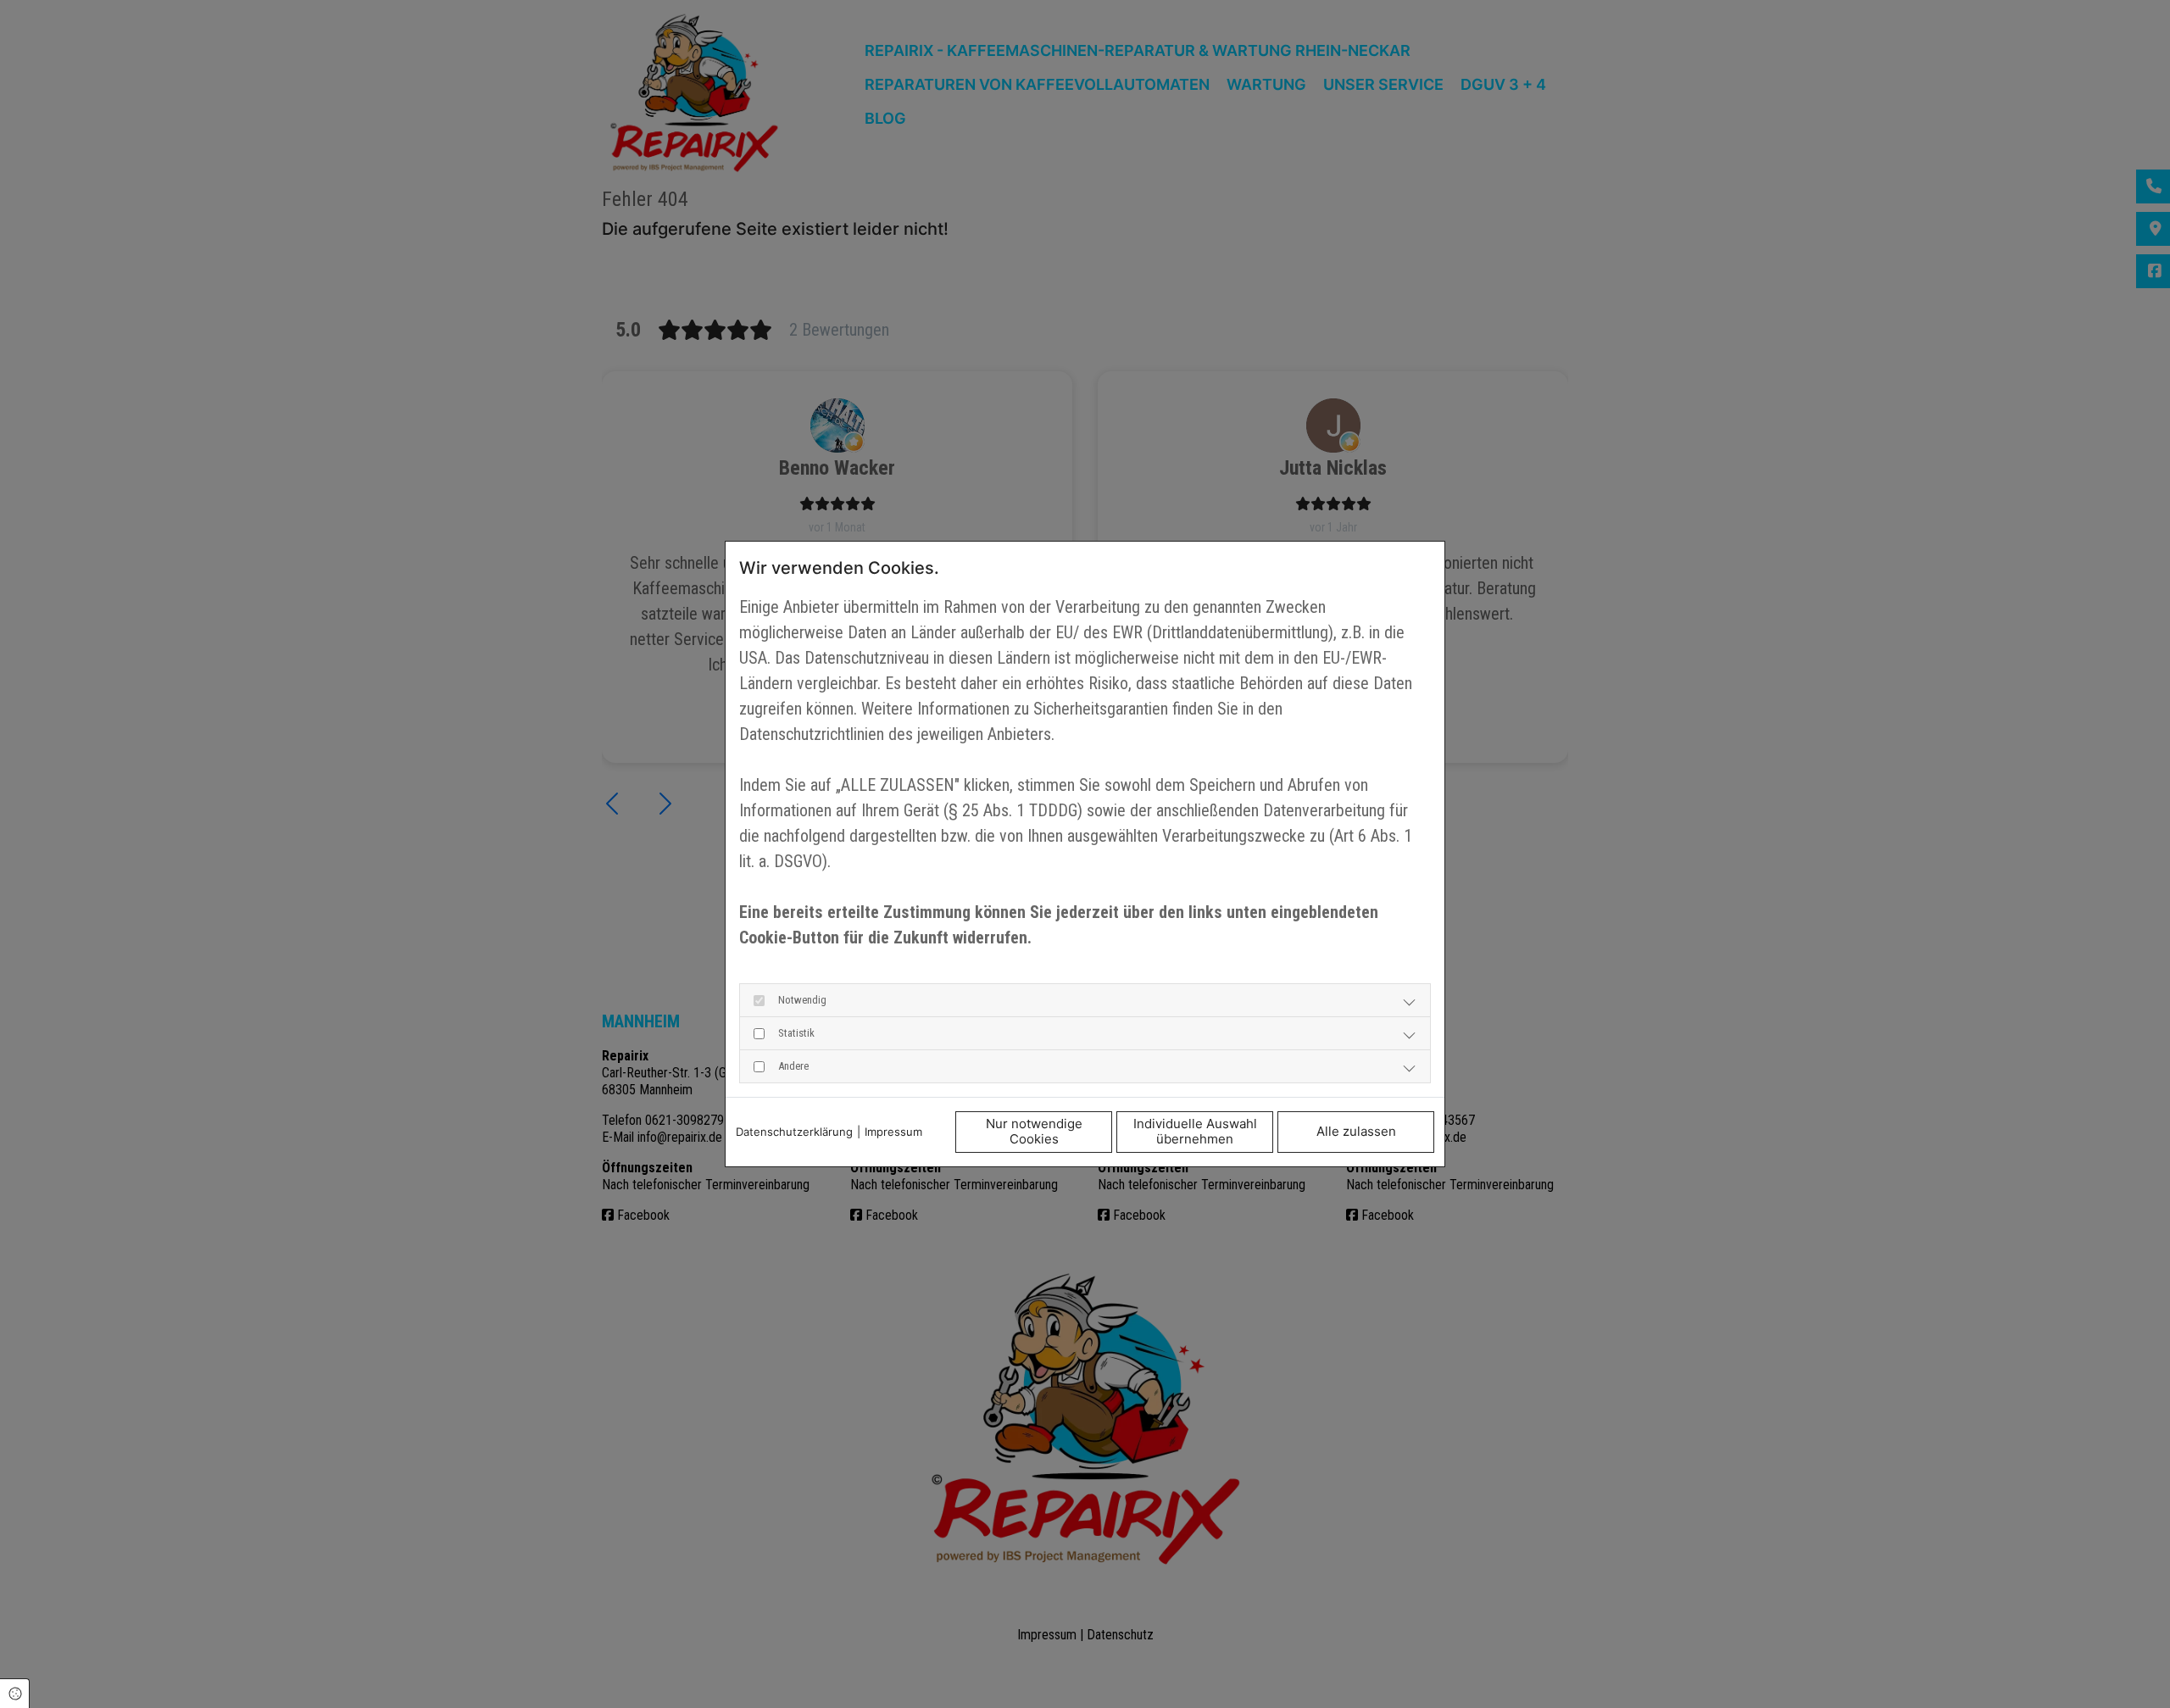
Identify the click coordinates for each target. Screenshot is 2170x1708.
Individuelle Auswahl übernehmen (1195, 1132)
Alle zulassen (1356, 1131)
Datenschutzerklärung (794, 1132)
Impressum (893, 1132)
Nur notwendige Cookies (1034, 1132)
